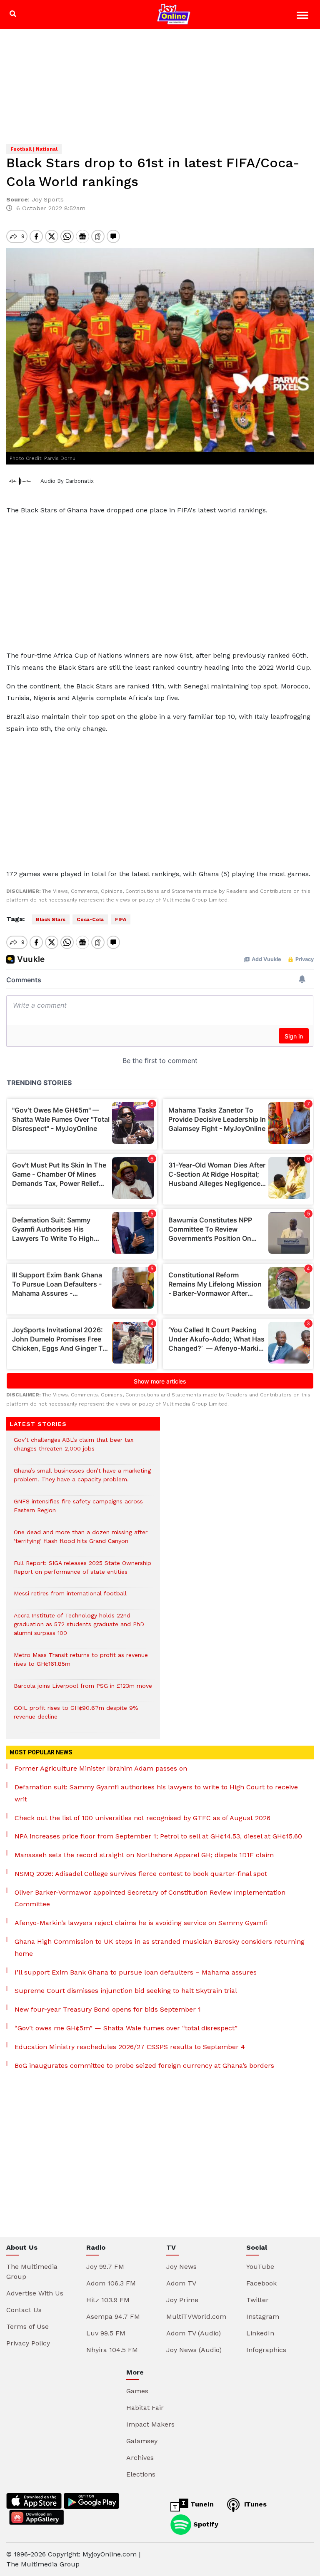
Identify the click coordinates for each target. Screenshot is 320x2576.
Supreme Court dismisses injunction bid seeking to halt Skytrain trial (126, 1991)
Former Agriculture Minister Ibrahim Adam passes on (101, 1768)
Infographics (266, 2350)
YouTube (260, 2267)
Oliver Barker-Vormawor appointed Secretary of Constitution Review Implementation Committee (150, 1898)
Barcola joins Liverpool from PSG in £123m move (83, 1690)
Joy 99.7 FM (105, 2267)
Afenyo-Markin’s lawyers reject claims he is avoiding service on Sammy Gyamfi (141, 1923)
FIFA (121, 919)
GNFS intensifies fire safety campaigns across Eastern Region (78, 1510)
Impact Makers (150, 2424)
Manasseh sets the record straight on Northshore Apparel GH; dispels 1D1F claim (144, 1855)
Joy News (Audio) (194, 2350)
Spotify (205, 2524)
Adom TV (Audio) (194, 2333)
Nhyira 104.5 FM (112, 2350)
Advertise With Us (35, 2293)
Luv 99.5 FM (106, 2333)
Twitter (257, 2300)
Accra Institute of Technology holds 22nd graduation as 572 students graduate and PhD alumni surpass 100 (79, 1628)
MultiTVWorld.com (196, 2316)
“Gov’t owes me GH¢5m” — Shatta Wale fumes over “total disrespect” (126, 2028)
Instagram (263, 2316)
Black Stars (51, 919)
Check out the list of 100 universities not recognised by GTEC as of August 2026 (142, 1818)
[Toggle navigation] (304, 16)
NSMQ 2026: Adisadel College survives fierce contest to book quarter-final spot (141, 1874)
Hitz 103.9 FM (108, 2300)
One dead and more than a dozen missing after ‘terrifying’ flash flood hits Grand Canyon (81, 1541)
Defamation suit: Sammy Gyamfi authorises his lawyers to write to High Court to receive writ (156, 1793)
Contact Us (24, 2310)
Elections (141, 2474)
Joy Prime (182, 2300)
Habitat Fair (145, 2408)
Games (137, 2391)
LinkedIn (260, 2333)
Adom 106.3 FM (111, 2283)
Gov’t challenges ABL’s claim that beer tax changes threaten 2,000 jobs (74, 1448)
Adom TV (181, 2283)
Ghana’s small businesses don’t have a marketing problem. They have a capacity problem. (82, 1479)
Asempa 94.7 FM (113, 2316)
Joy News (181, 2267)
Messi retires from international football (70, 1598)
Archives (140, 2458)
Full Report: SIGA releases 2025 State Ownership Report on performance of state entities (82, 1572)
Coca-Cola (90, 919)
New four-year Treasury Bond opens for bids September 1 (108, 2009)
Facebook (261, 2283)
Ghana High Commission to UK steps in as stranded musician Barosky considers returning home (160, 1948)
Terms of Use (27, 2326)
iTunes (254, 2504)
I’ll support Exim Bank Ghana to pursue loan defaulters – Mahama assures (136, 1972)
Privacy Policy (28, 2343)
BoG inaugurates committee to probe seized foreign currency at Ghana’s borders (144, 2066)
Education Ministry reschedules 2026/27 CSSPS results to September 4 (130, 2047)
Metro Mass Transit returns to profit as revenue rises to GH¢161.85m (81, 1664)
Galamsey (142, 2441)
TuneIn (201, 2504)
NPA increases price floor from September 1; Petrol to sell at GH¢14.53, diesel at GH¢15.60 (158, 1836)
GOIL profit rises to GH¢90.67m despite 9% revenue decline (76, 1717)
